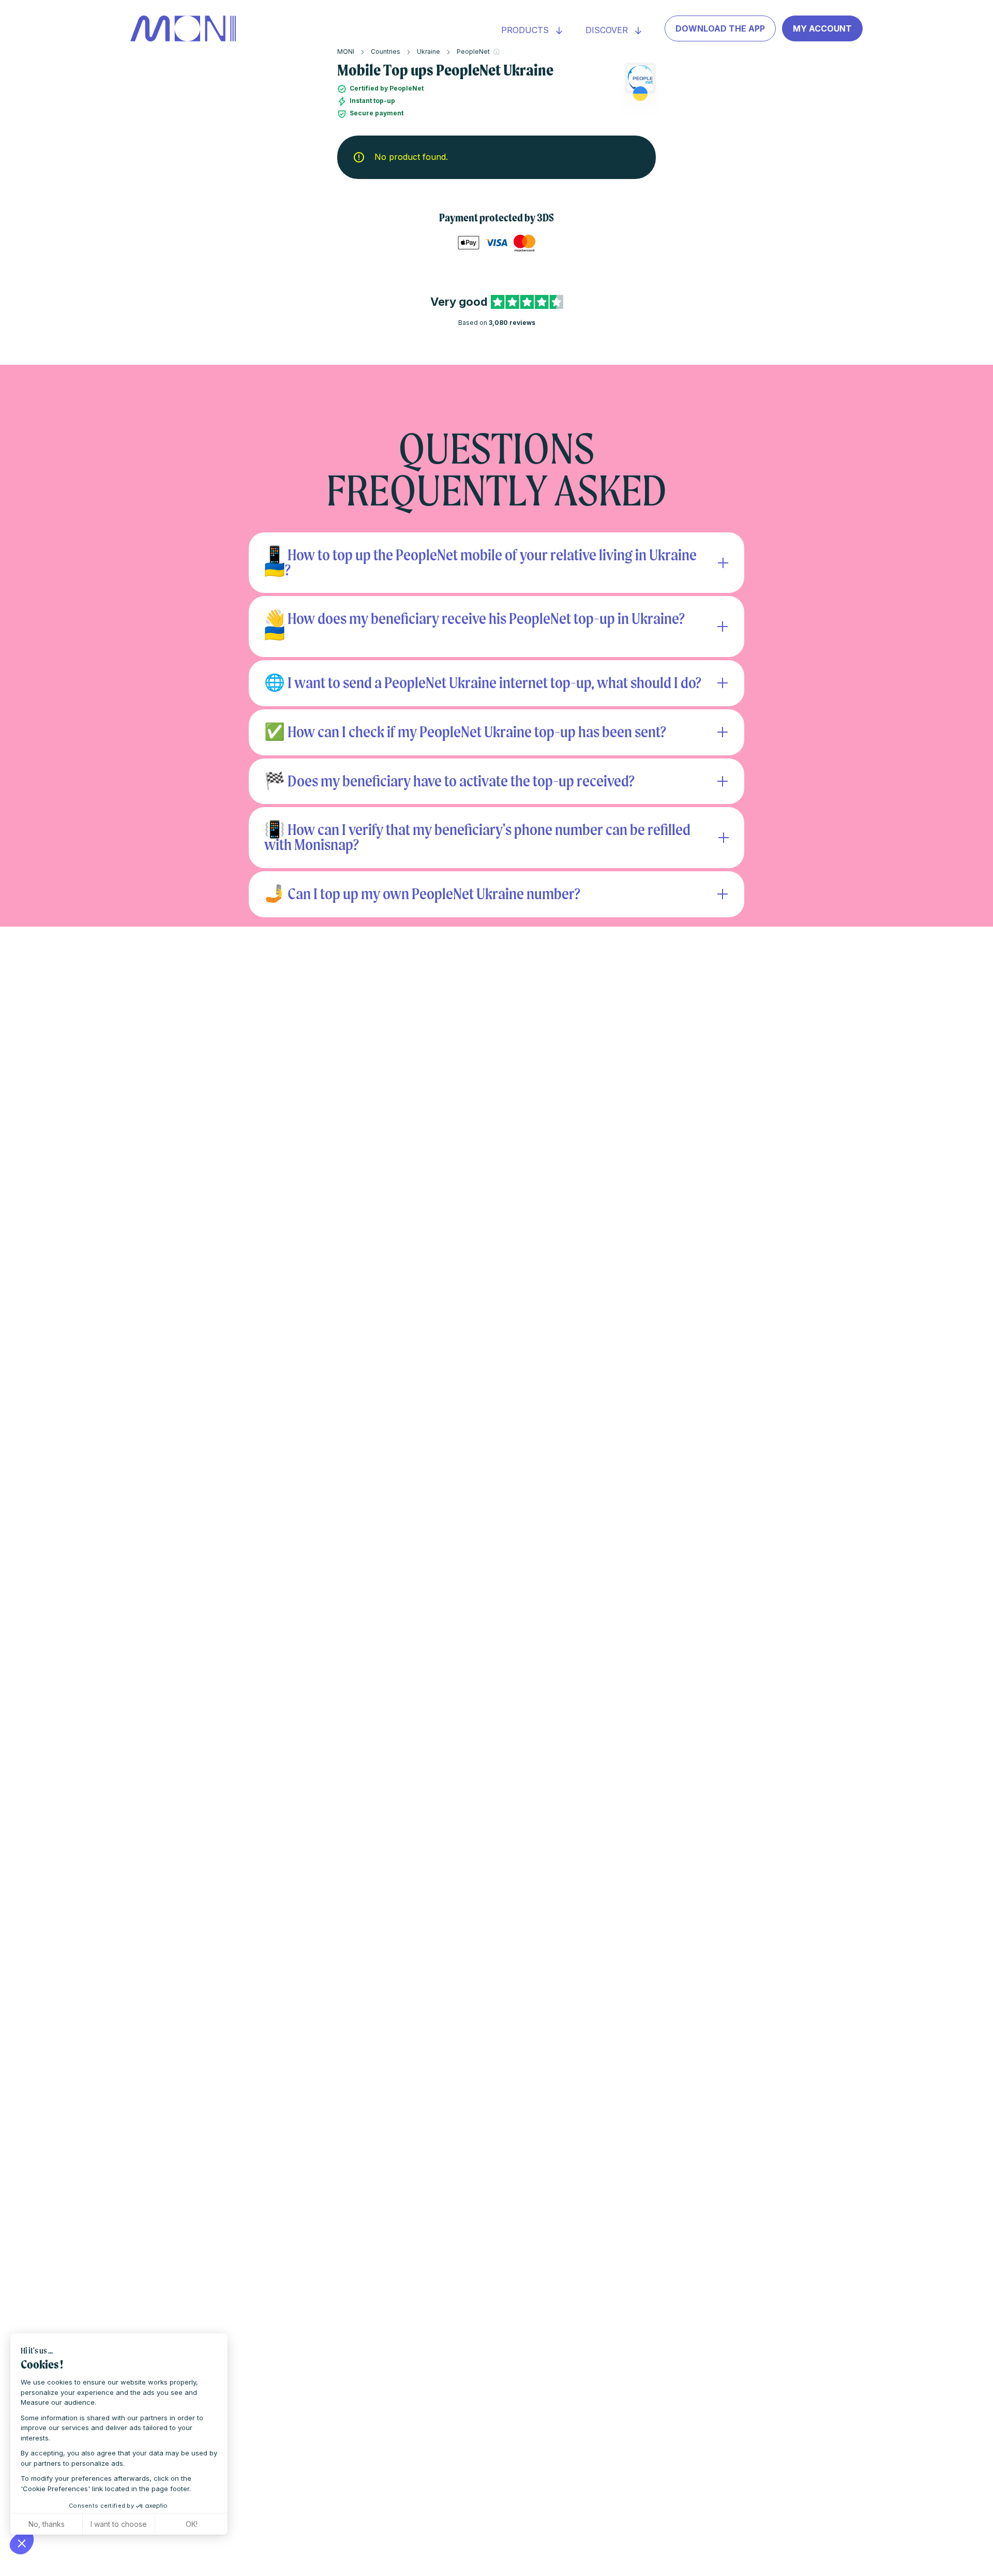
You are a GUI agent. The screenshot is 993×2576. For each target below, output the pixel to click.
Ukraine (428, 51)
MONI (346, 51)
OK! (192, 2524)
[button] (22, 2543)
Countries (386, 51)
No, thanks (47, 2524)
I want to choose (119, 2524)
